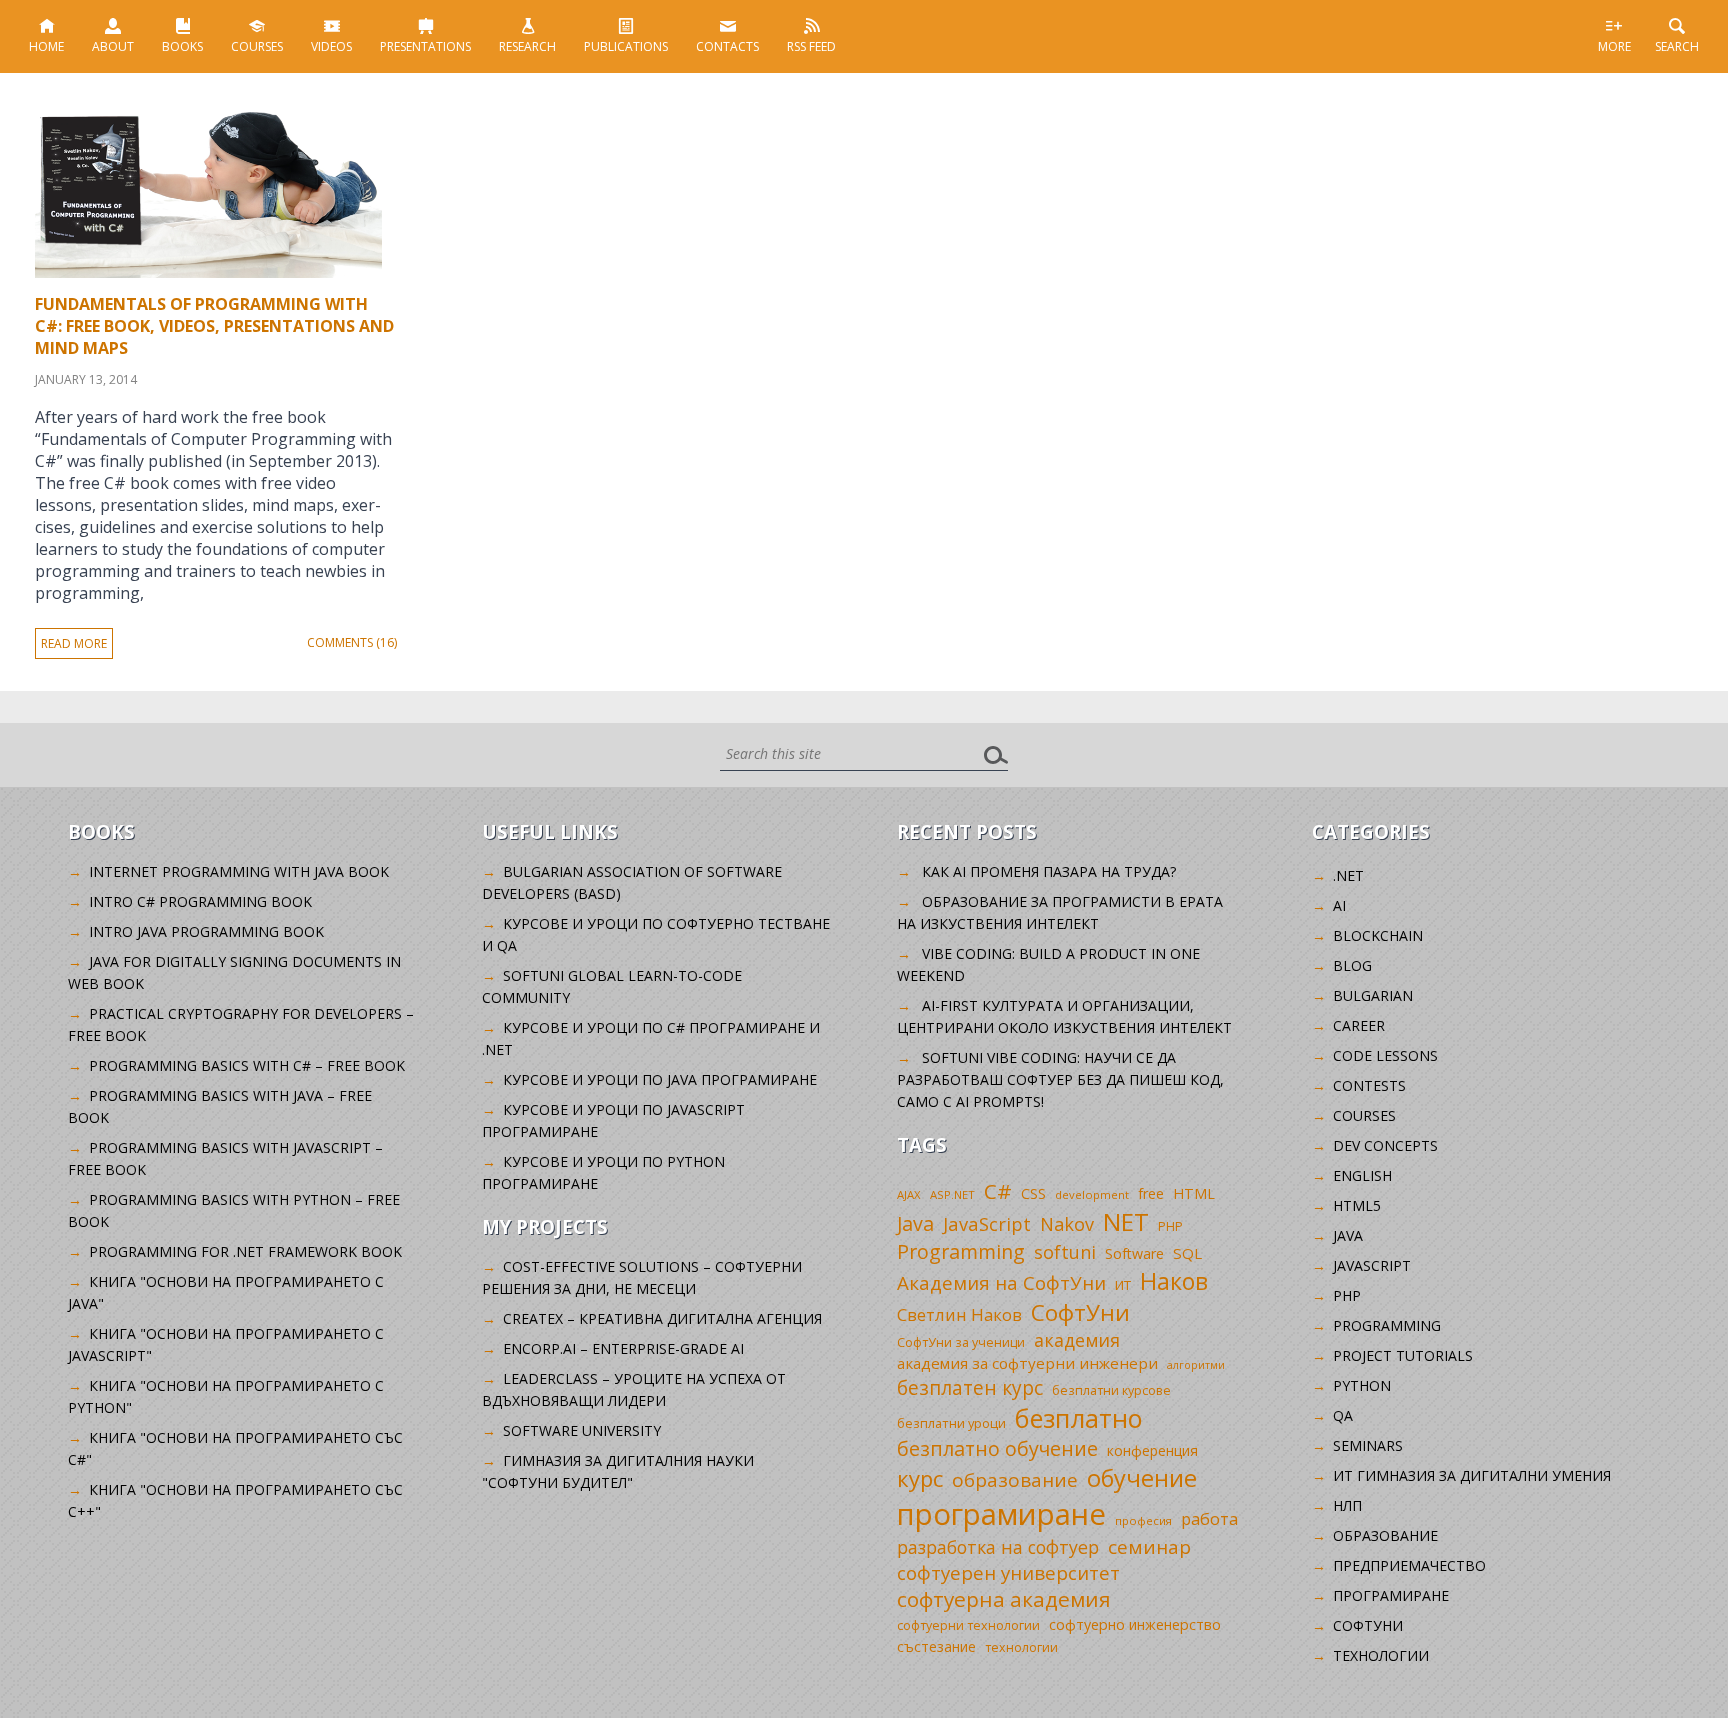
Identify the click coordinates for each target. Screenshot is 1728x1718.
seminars (1368, 1445)
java (1348, 1235)
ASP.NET (952, 1194)
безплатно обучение (997, 1448)
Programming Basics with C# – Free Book (247, 1065)
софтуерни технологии (968, 1625)
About (113, 46)
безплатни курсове (1111, 1390)
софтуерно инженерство (1135, 1624)
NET (1126, 1221)
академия (1077, 1340)
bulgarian (1373, 995)
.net (1348, 875)
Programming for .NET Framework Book (245, 1251)
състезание (936, 1646)
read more (74, 643)
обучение (1142, 1478)
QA (1343, 1415)
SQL (1187, 1253)
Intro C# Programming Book (200, 901)
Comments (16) (352, 642)
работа (1209, 1518)
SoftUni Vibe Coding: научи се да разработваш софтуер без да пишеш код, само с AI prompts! (1060, 1079)
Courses (257, 46)
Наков (1174, 1281)
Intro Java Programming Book (206, 931)
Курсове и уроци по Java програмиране (660, 1079)
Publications (626, 46)
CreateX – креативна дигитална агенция (662, 1318)
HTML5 (1357, 1205)
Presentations (425, 46)
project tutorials (1403, 1355)
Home (46, 46)
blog (1352, 965)
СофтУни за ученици (961, 1342)
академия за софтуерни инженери (1027, 1363)
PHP (1170, 1226)
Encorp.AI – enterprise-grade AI (623, 1348)
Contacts (727, 46)
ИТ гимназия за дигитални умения (1472, 1475)
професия (1143, 1520)
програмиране (1001, 1514)
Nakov (1067, 1224)
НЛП (1347, 1505)
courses (1364, 1115)
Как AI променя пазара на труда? (1049, 871)
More (1614, 46)
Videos (331, 46)
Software (1134, 1253)
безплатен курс (970, 1387)
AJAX (909, 1194)
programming (1387, 1325)
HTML (1194, 1193)
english (1362, 1175)
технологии (1021, 1647)
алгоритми (1196, 1365)
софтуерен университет (1008, 1572)
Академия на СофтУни (1001, 1282)
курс (920, 1478)
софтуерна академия (1004, 1599)
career (1359, 1025)
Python (1362, 1385)
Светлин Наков (959, 1314)
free (1151, 1193)
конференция (1152, 1450)
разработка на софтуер (998, 1547)
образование (1015, 1480)
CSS (1033, 1193)
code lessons (1385, 1055)
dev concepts (1385, 1145)
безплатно (1079, 1418)
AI (1339, 905)
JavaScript (987, 1223)
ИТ (1123, 1285)
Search (1677, 46)
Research (527, 46)
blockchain (1378, 935)
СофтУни (1080, 1312)
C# (998, 1191)
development (1092, 1194)
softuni (1065, 1252)
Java (915, 1223)
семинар (1149, 1547)
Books (182, 46)
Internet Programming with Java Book (239, 871)
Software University (582, 1430)
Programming (961, 1251)
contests (1369, 1085)
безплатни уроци (951, 1423)
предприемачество (1409, 1565)
